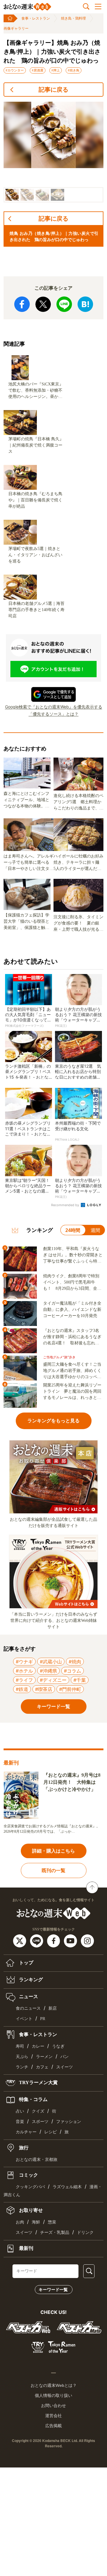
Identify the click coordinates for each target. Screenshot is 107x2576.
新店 (53, 2008)
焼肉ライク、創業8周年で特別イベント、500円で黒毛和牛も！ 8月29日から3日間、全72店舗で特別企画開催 (72, 1283)
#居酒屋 (38, 70)
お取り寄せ (30, 2210)
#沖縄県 (48, 1671)
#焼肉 (75, 1662)
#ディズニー (53, 1680)
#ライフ (24, 1680)
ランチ (22, 2067)
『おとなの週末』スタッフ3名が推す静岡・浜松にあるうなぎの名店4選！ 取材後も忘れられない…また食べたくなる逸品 (72, 1337)
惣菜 (52, 2222)
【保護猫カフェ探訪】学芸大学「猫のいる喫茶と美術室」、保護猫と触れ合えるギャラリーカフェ (26, 922)
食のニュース (28, 2008)
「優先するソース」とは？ (53, 714)
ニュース (28, 1996)
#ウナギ (24, 1662)
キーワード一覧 (53, 2290)
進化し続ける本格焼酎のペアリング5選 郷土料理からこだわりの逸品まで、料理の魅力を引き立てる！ (78, 802)
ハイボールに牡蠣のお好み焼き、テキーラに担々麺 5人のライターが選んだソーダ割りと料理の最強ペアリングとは (78, 863)
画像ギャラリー (16, 28)
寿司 (20, 2046)
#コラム (73, 1671)
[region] (53, 152)
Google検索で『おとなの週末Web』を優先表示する (54, 707)
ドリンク (85, 2233)
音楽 (20, 2122)
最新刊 (26, 2248)
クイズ (38, 2111)
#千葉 (80, 1680)
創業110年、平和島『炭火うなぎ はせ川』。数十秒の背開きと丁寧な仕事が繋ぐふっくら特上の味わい (73, 1255)
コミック (28, 2175)
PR (43, 2019)
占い (20, 2111)
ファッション (69, 2122)
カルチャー (26, 2132)
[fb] (54, 1941)
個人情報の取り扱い (53, 2395)
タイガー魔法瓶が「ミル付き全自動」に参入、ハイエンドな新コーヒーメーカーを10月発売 (72, 1309)
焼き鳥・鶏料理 (73, 18)
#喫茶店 (44, 1689)
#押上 (56, 70)
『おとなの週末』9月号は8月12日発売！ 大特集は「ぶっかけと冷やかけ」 (72, 1782)
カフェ (42, 2067)
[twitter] (20, 1941)
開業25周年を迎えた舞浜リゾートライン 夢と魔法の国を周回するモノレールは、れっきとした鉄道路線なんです (72, 1392)
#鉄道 (22, 1689)
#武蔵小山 (51, 1662)
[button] (12, 195)
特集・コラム (33, 2099)
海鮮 (36, 2222)
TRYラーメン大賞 (38, 2082)
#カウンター (15, 70)
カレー (38, 2046)
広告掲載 (53, 2426)
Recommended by (66, 1205)
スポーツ (40, 2122)
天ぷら (22, 2057)
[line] (37, 1941)
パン (64, 2057)
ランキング (30, 1980)
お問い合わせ (53, 2406)
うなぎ (58, 2046)
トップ (26, 1963)
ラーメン (44, 2057)
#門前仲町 (70, 1689)
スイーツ (64, 2067)
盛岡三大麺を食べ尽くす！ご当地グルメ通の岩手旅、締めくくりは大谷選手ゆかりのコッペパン (72, 1371)
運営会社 (53, 2416)
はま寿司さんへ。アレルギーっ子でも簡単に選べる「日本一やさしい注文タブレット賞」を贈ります (29, 863)
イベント (24, 2019)
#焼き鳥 (74, 70)
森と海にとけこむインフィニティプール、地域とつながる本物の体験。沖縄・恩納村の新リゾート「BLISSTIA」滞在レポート (26, 800)
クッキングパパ (30, 2187)
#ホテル (24, 1671)
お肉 (20, 2222)
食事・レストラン (36, 18)
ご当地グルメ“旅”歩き (59, 1357)
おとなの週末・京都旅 (37, 2160)
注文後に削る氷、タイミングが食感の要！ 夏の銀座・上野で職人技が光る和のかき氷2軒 (78, 924)
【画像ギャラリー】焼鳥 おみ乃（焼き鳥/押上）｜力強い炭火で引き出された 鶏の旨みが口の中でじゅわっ (52, 52)
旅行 (23, 2147)
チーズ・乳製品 (55, 2233)
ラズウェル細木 (67, 2187)
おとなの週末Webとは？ (54, 2385)
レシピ (51, 2132)
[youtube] (71, 1941)
